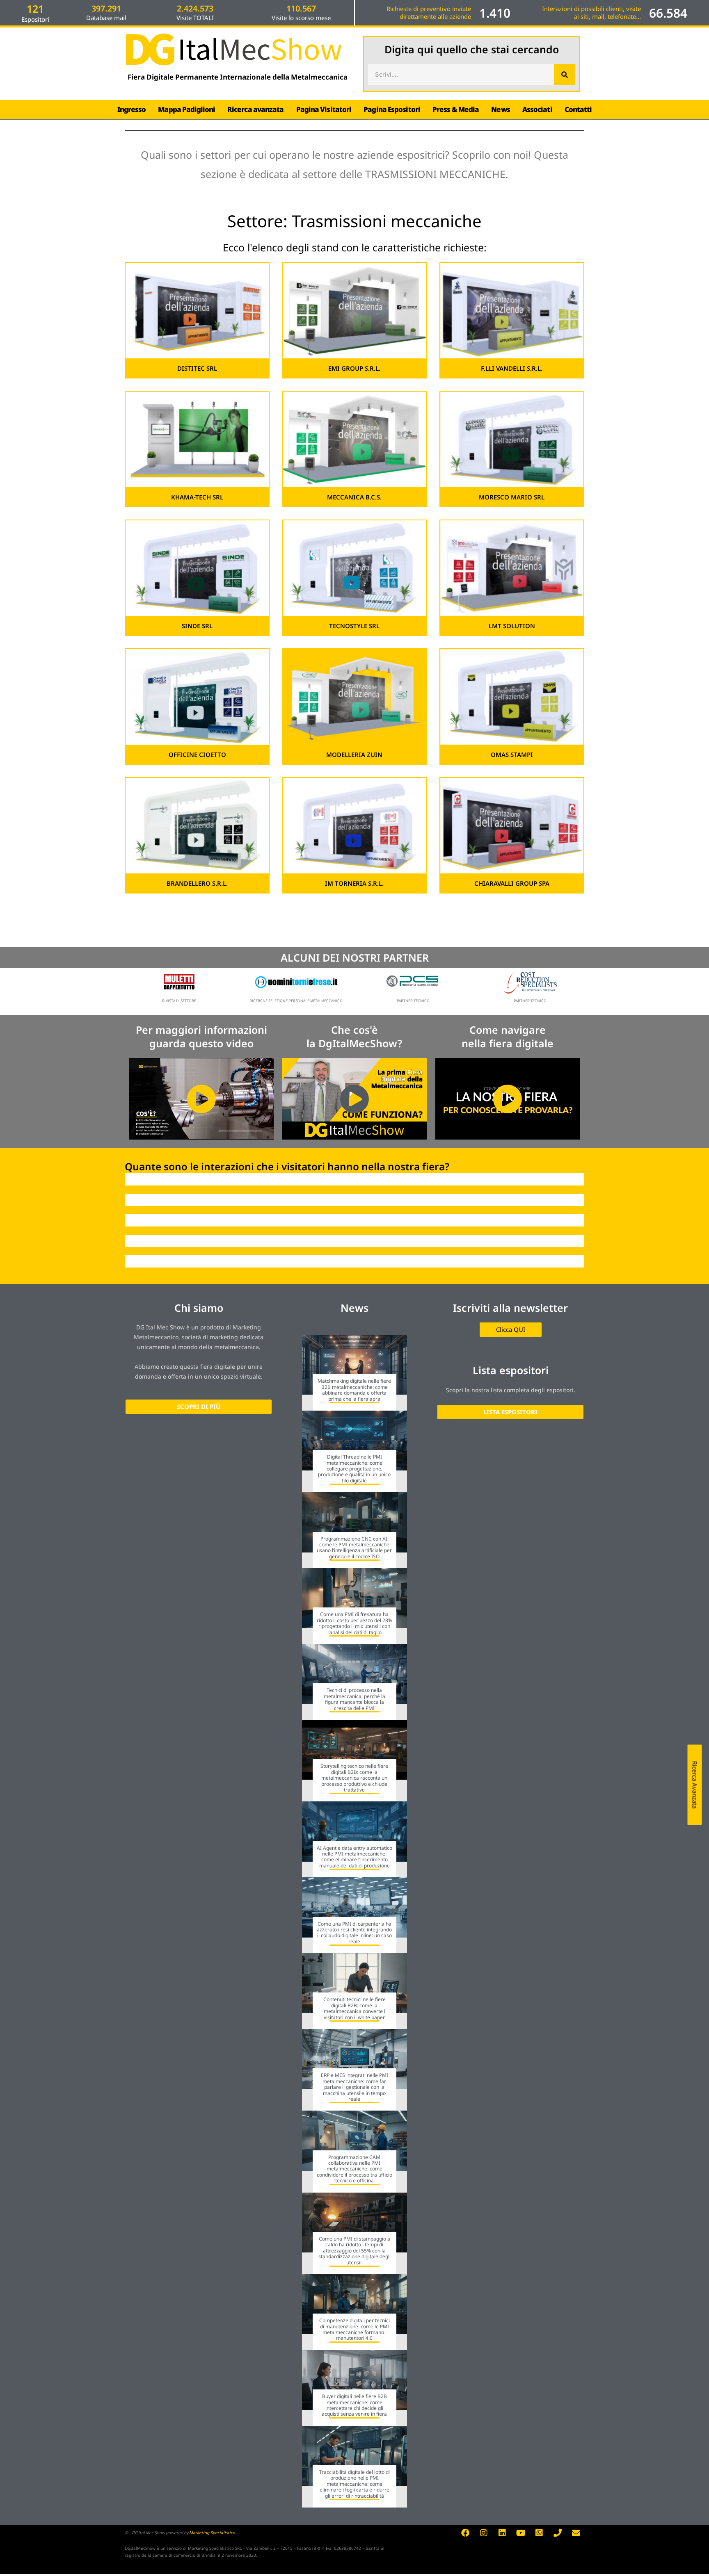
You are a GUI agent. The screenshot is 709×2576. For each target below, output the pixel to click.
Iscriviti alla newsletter (510, 1308)
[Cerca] (564, 74)
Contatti (578, 109)
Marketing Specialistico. (213, 2533)
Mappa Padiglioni (186, 109)
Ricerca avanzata (256, 109)
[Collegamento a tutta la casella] (354, 1373)
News (500, 109)
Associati (537, 109)
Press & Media (456, 109)
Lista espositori (511, 1370)
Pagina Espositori (392, 109)
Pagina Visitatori (324, 109)
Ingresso (132, 109)
